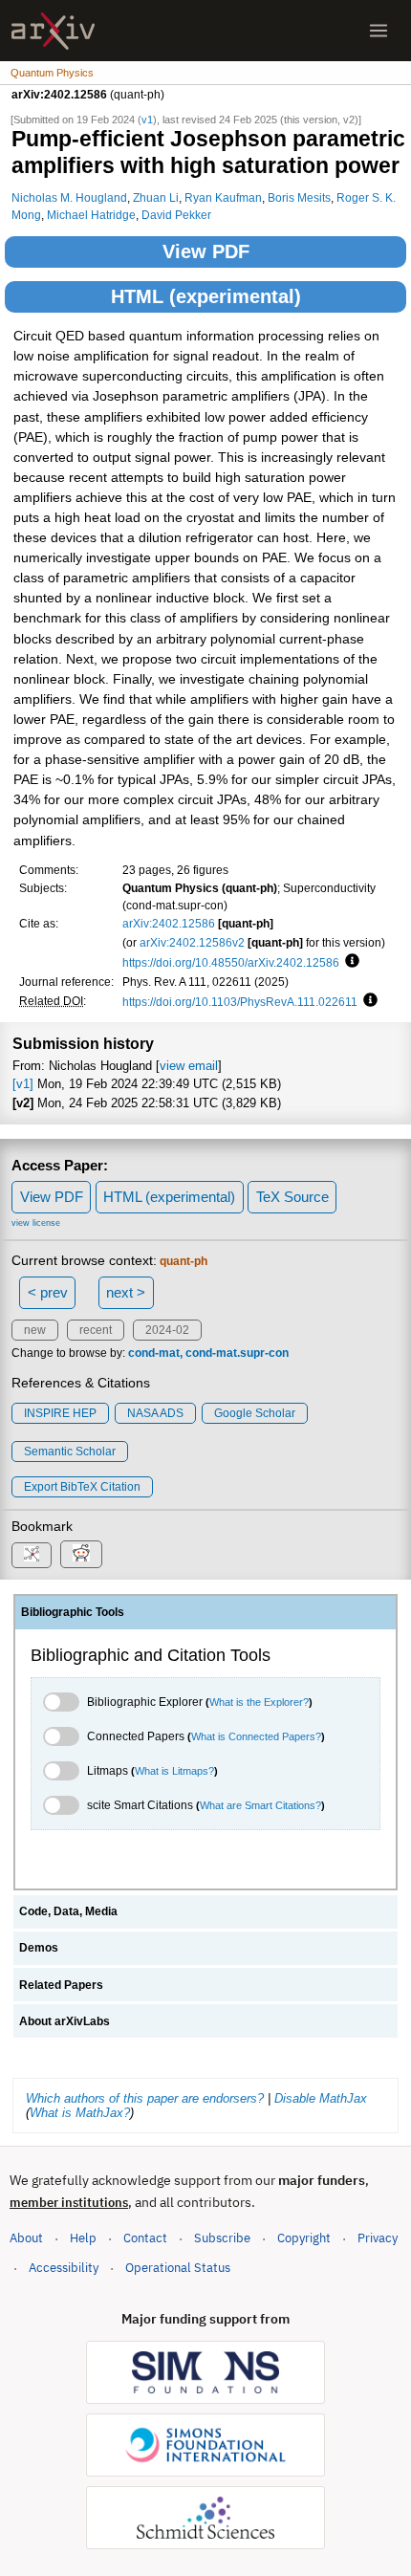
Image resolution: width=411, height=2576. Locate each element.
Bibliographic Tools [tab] (73, 1612)
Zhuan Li (156, 197)
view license (36, 1223)
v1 (147, 120)
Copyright (304, 2238)
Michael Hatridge (91, 215)
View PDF (206, 251)
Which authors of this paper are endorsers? (145, 2098)
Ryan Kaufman (223, 197)
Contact (145, 2238)
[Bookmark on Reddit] (81, 1554)
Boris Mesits (299, 197)
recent (96, 1330)
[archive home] (53, 31)
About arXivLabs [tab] (65, 2021)
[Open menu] (379, 31)
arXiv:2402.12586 (169, 923)
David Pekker (176, 215)
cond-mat (154, 1353)
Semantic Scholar (70, 1452)
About (26, 2238)
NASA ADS (155, 1413)
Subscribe (222, 2238)
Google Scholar (255, 1413)
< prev (48, 1292)
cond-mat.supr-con (237, 1353)
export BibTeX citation (82, 1487)
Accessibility (64, 2268)
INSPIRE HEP (60, 1413)
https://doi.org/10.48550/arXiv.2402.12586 (231, 962)
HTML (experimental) (206, 296)
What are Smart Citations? (260, 1805)
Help (83, 2238)
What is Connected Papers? (256, 1736)
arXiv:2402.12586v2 (192, 942)
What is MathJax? (80, 2113)
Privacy (378, 2238)
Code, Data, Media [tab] (68, 1911)
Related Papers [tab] (61, 1985)
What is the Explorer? (259, 1702)
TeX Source (292, 1197)
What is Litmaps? (174, 1771)
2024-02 (167, 1330)
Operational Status (178, 2267)
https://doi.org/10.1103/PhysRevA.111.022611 (240, 1002)
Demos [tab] (39, 1948)
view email (189, 1066)
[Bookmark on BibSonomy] (32, 1555)
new (35, 1330)
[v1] (23, 1084)
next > (126, 1292)
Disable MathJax (321, 2098)
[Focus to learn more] (349, 962)
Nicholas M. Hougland (69, 197)
